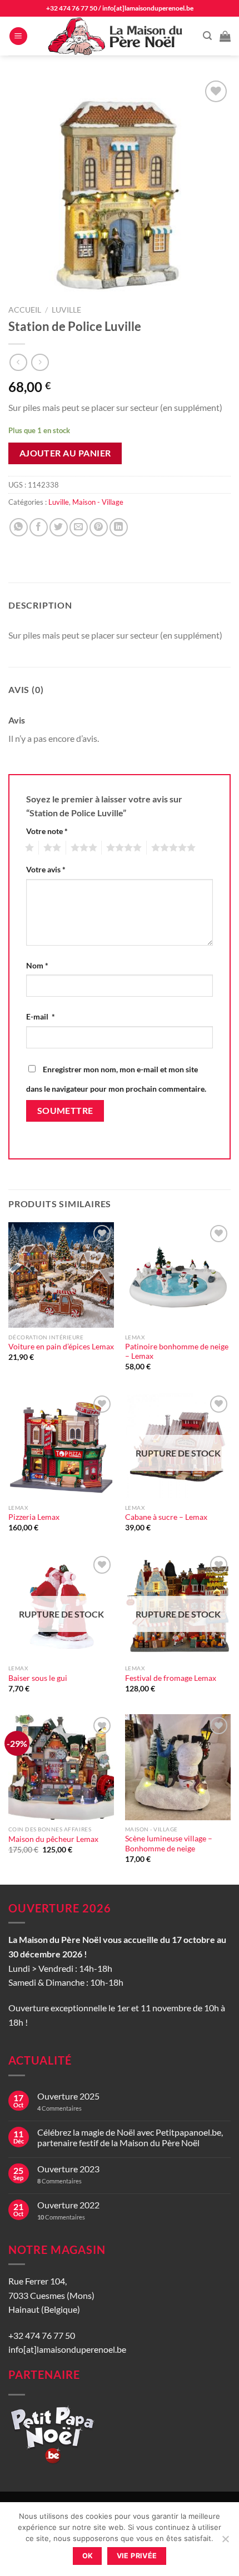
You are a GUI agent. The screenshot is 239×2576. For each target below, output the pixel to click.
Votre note (47, 831)
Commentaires (59, 2108)
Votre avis (46, 869)
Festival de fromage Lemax (171, 1678)
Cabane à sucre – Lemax (166, 1517)
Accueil (25, 310)
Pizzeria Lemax (34, 1517)
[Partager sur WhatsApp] (19, 527)
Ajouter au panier (65, 453)
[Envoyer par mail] (79, 527)
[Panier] (225, 36)
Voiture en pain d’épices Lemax (61, 1347)
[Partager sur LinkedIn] (119, 527)
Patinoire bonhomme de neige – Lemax (177, 1352)
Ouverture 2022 (68, 2205)
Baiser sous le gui (38, 1678)
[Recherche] (207, 36)
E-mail (41, 1016)
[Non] (225, 2542)
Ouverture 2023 (68, 2169)
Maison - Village (98, 502)
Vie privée (137, 2556)
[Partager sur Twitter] (59, 527)
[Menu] (18, 36)
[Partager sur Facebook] (39, 527)
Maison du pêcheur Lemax (53, 1839)
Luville (66, 310)
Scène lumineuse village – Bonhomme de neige (169, 1844)
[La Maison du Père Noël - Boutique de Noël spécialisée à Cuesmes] (117, 36)
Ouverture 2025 (68, 2096)
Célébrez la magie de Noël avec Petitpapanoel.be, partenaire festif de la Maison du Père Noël (130, 2137)
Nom (37, 965)
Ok (88, 2556)
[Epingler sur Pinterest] (99, 527)
